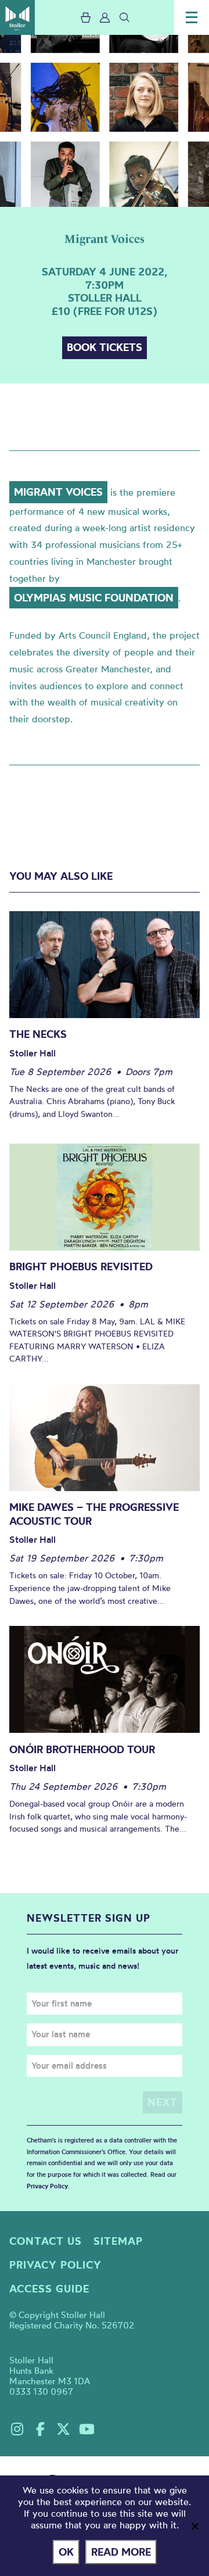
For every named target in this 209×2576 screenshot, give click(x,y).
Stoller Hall (17, 17)
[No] (194, 2526)
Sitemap (118, 2241)
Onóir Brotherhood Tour (82, 1749)
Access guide (49, 2289)
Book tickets (105, 347)
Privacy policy (55, 2265)
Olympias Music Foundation (94, 598)
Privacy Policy (47, 2186)
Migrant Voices (58, 492)
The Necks (38, 1034)
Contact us (46, 2241)
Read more (121, 2552)
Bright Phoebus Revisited (81, 1266)
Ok (66, 2552)
